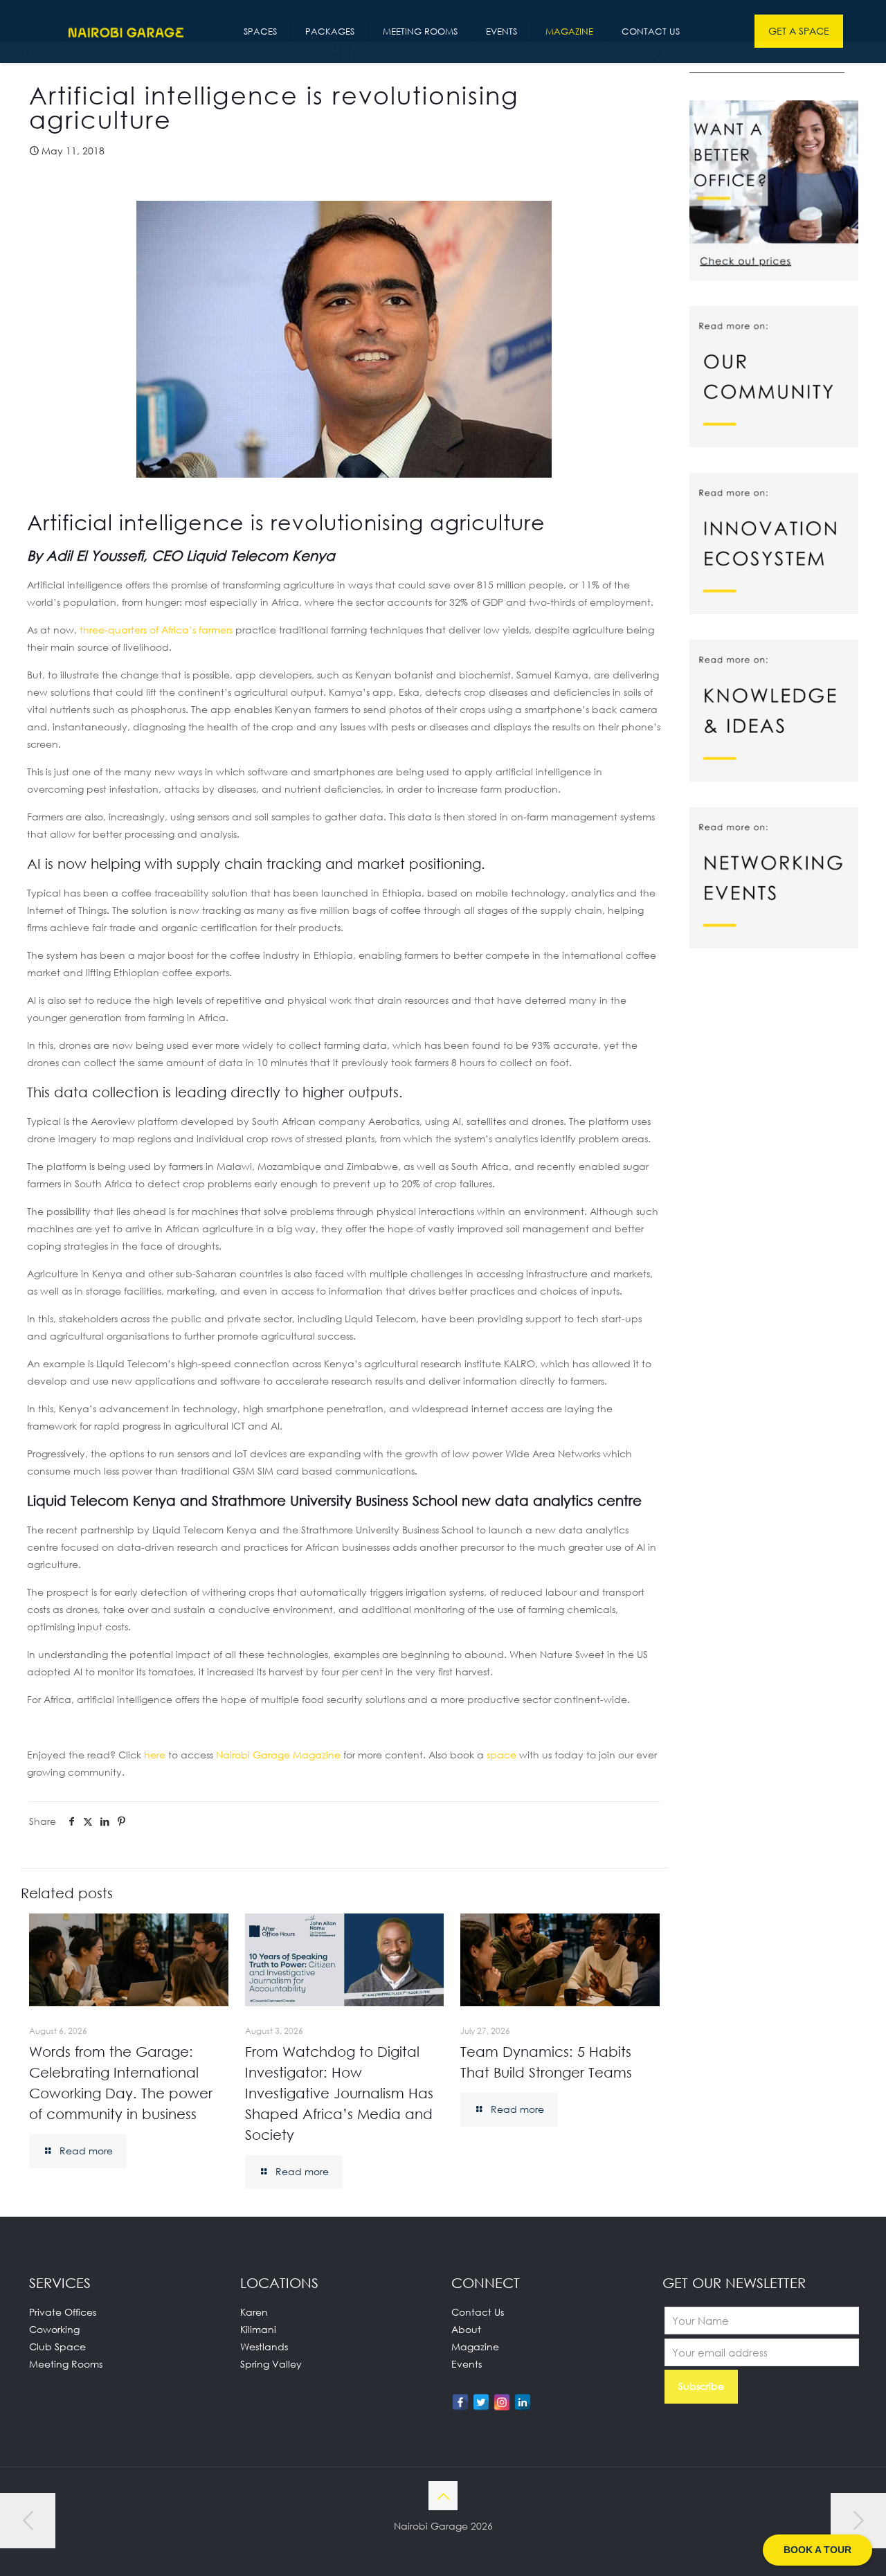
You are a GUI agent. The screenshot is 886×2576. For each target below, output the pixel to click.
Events (467, 2364)
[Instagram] (502, 2402)
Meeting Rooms (66, 2364)
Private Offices (63, 2312)
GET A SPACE (799, 31)
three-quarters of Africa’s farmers (156, 630)
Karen (254, 2312)
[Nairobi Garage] (126, 31)
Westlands (264, 2347)
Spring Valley (271, 2364)
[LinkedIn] (523, 2402)
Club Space (57, 2347)
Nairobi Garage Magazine (278, 1755)
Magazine (475, 2347)
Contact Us (478, 2312)
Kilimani (258, 2329)
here (155, 1755)
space (501, 1755)
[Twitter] (481, 2402)
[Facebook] (460, 2402)
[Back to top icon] (443, 2496)
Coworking (54, 2329)
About (466, 2329)
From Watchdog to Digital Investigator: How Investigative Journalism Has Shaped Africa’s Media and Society (339, 2093)
